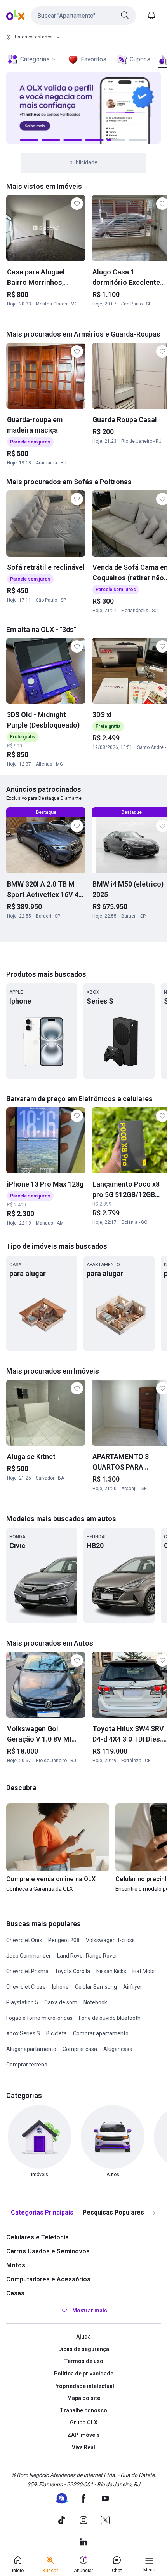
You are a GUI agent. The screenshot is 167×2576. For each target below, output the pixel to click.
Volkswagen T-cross (110, 1940)
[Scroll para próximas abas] (154, 2213)
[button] (83, 16)
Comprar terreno (27, 2065)
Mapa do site (84, 2398)
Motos (16, 2265)
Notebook (95, 2002)
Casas (15, 2293)
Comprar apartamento (101, 2033)
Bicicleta (57, 2033)
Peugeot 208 (64, 1940)
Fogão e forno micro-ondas (39, 2018)
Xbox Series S (23, 2033)
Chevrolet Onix (24, 1940)
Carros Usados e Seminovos (48, 2251)
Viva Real (83, 2447)
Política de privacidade (84, 2374)
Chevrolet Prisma (27, 1971)
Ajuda (83, 2337)
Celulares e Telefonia (37, 2237)
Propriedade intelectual (84, 2386)
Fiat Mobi (144, 1971)
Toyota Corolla (72, 1971)
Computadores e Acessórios (48, 2279)
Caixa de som (61, 2002)
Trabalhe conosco (83, 2410)
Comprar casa (80, 2049)
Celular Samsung (96, 1987)
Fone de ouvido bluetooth (110, 2018)
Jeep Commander (29, 1956)
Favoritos (94, 59)
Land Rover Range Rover (87, 1956)
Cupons (140, 59)
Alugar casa (118, 2049)
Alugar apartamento (31, 2049)
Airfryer (133, 1987)
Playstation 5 (22, 2002)
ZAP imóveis (83, 2435)
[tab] (42, 2213)
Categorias (35, 59)
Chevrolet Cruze (26, 1987)
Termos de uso (84, 2361)
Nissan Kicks (111, 1971)
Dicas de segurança (84, 2349)
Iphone (60, 1987)
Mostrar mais (90, 2311)
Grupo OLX (84, 2422)
